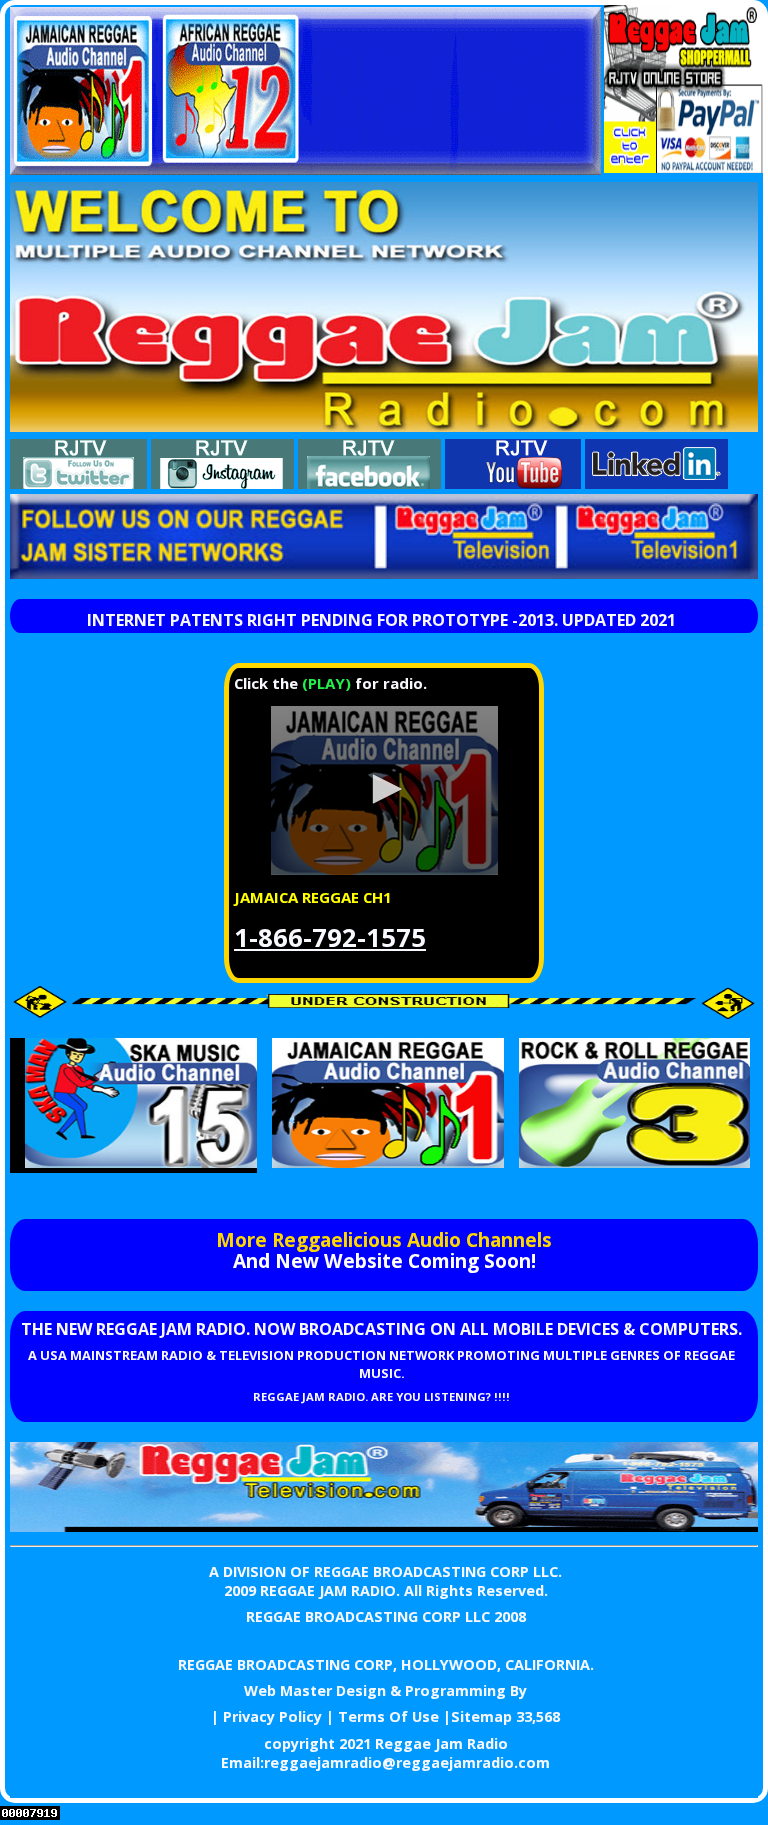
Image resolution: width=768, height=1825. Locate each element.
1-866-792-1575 (330, 937)
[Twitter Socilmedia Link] (78, 483)
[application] (384, 790)
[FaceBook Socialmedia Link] (369, 483)
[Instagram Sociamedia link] (222, 483)
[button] (384, 789)
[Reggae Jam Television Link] (384, 1526)
